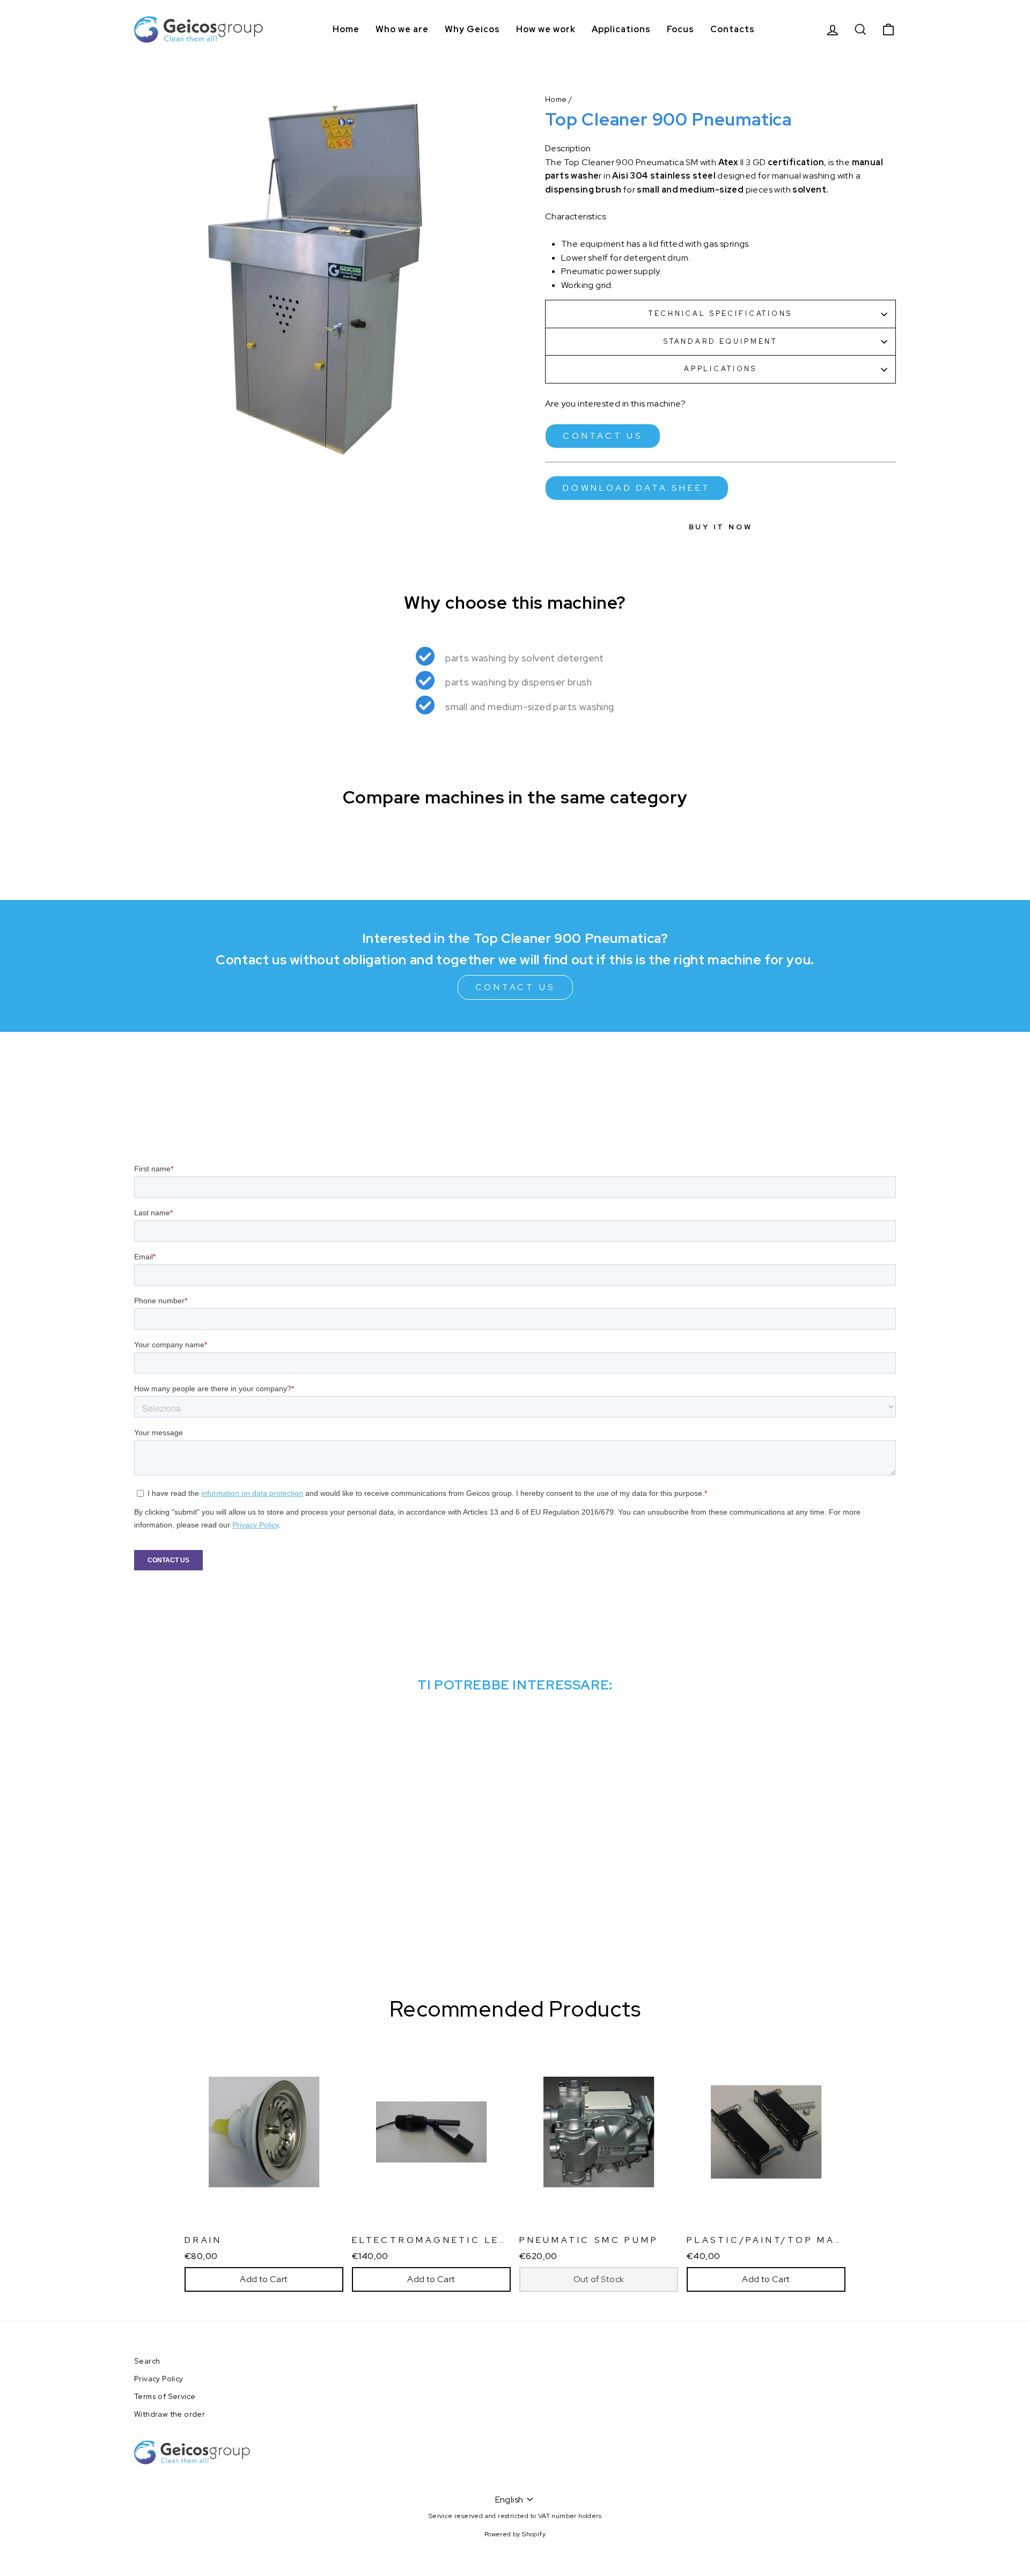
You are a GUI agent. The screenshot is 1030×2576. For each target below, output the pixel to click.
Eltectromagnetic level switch (463, 2240)
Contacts (733, 29)
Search (147, 2361)
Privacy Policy (159, 2379)
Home (346, 29)
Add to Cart (264, 2279)
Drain (203, 2240)
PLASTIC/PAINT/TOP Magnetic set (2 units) (830, 2240)
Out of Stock (599, 2279)
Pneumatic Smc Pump (589, 2240)
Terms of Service (165, 2396)
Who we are (402, 29)
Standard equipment (720, 341)
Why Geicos (472, 29)
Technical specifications (720, 313)
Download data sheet (637, 488)
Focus (680, 29)
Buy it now (721, 527)
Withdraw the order (170, 2414)
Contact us (603, 436)
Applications (621, 29)
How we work (546, 29)
